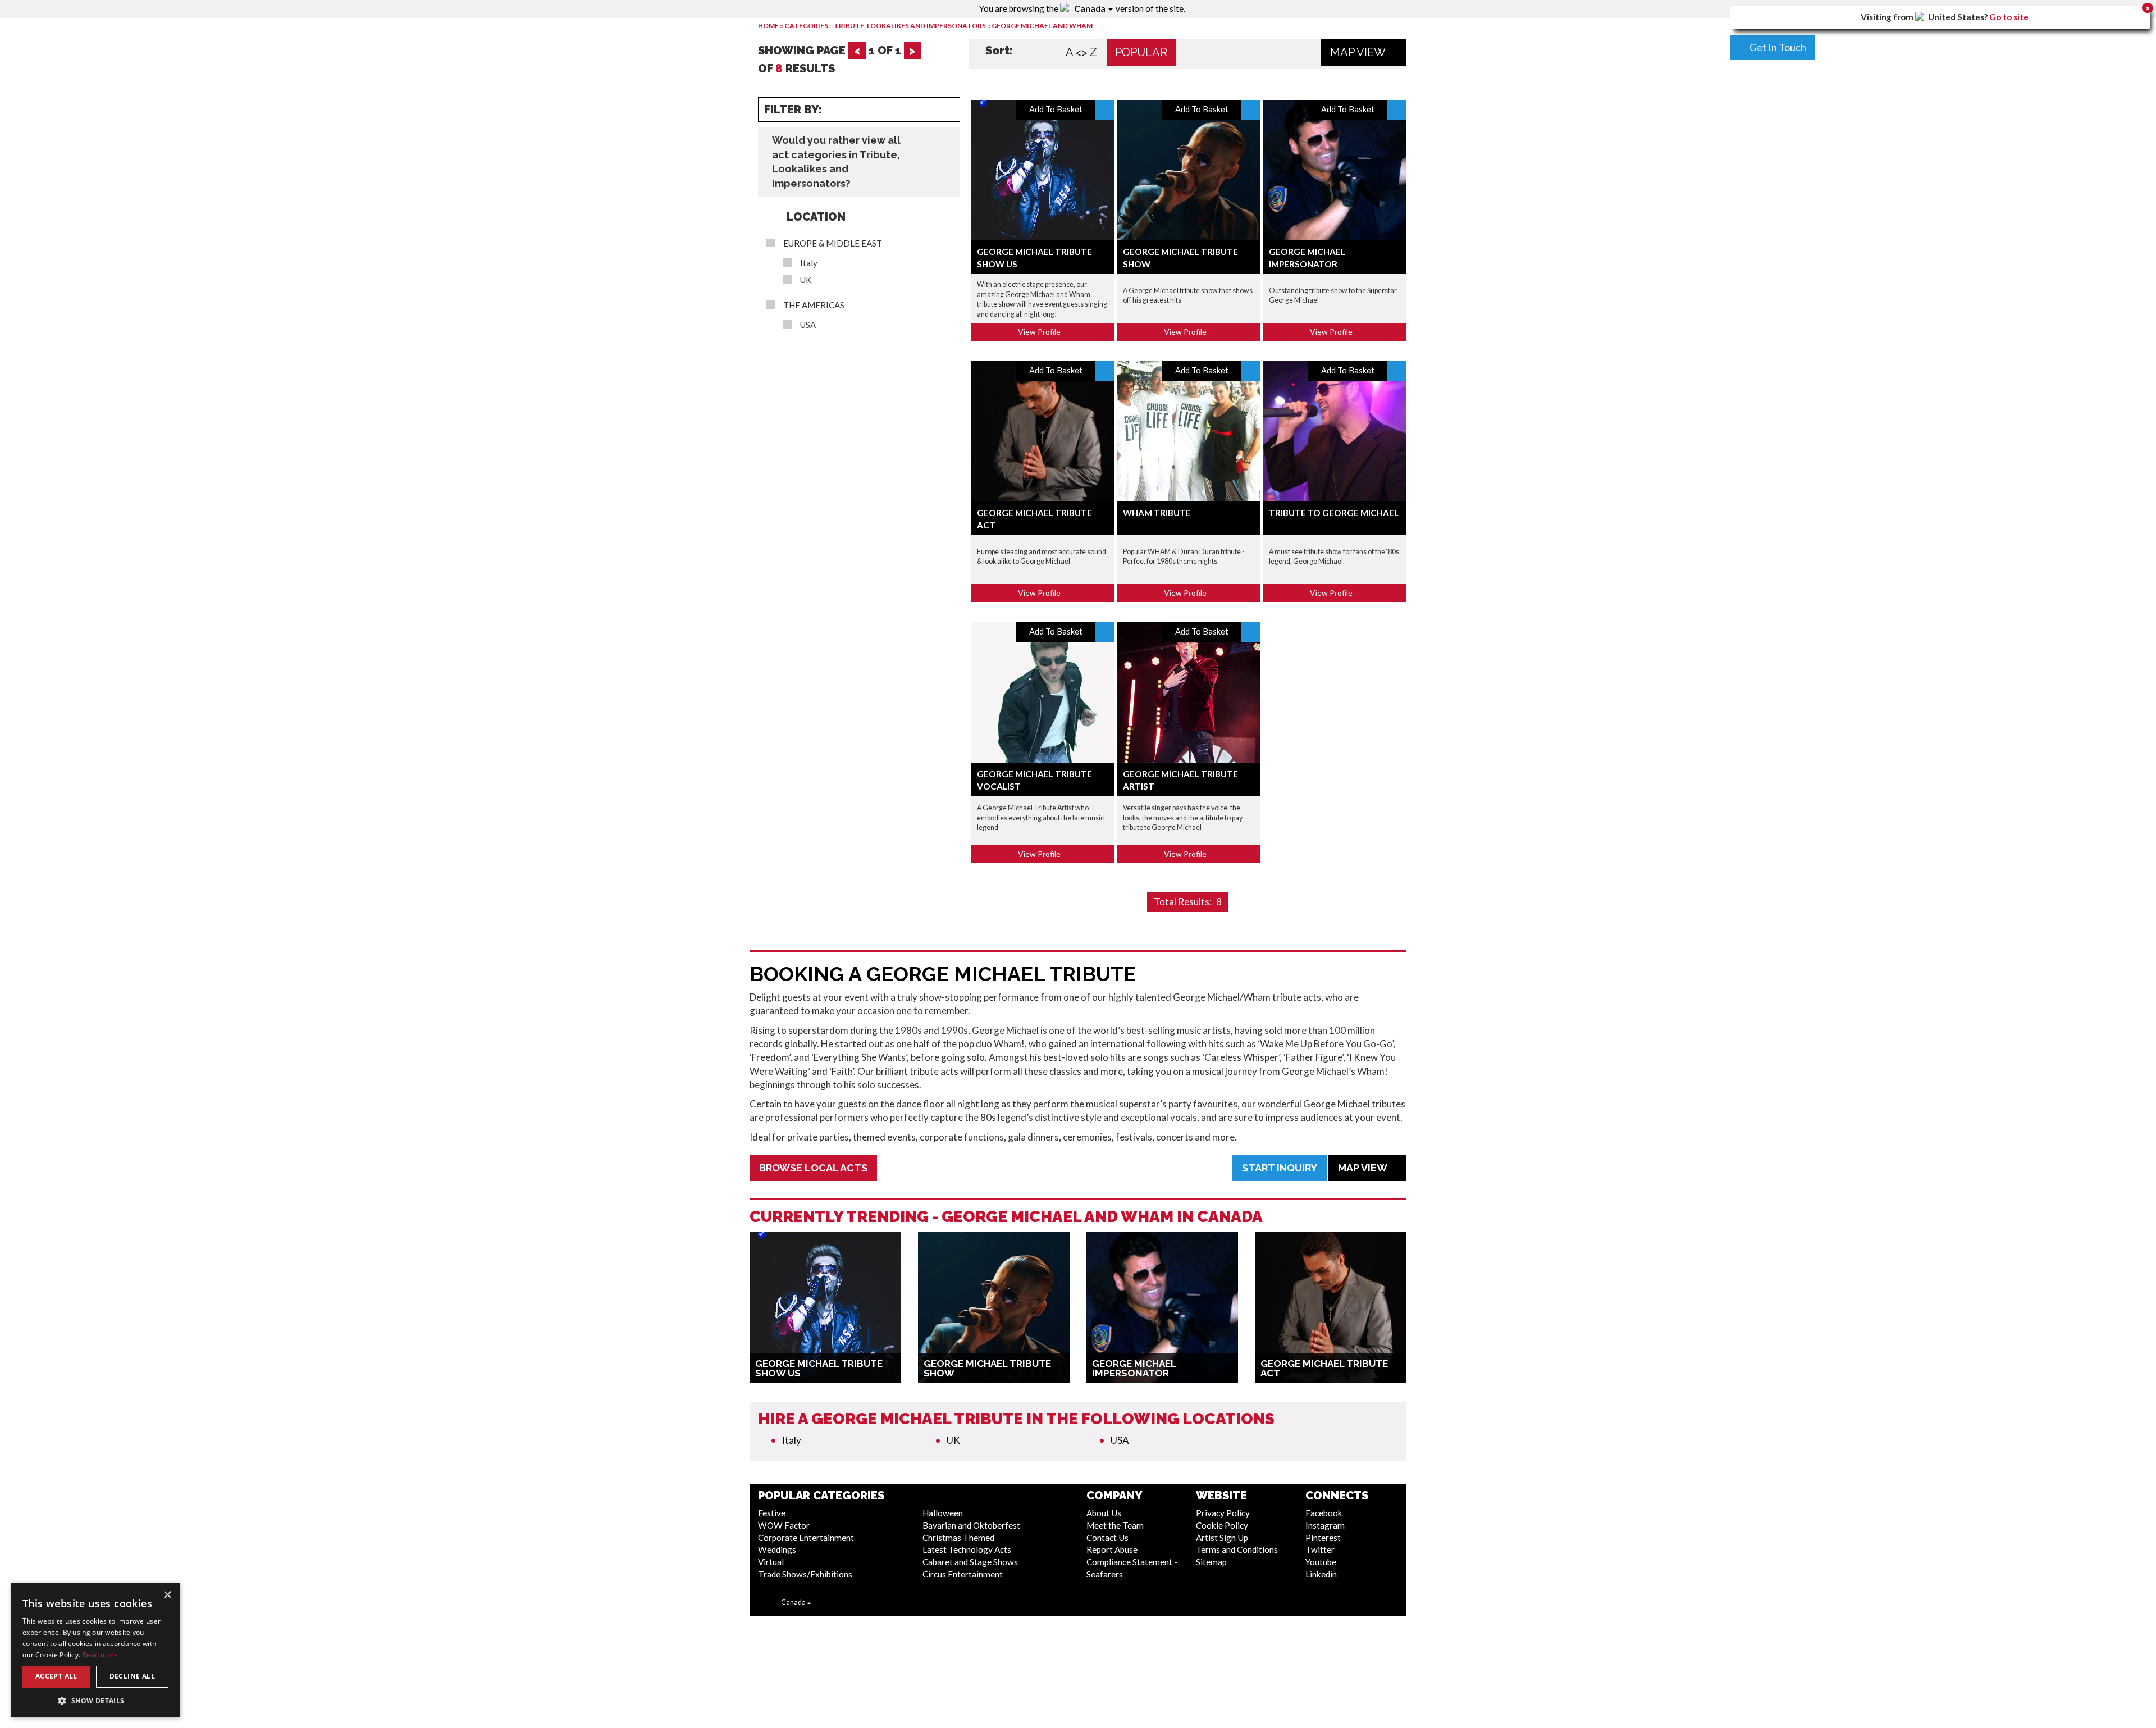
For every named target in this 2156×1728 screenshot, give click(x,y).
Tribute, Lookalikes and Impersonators (910, 26)
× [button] (167, 1595)
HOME (768, 26)
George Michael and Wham (1042, 26)
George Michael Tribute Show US (819, 1368)
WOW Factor (784, 1525)
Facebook (1324, 1513)
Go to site (2009, 17)
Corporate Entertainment (806, 1538)
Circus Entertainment (963, 1574)
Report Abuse (1112, 1549)
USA (808, 325)
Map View (1359, 52)
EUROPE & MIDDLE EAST (833, 243)
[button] (95, 1700)
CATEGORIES (806, 26)
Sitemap (1211, 1562)
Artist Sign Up (1222, 1538)
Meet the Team (1115, 1525)
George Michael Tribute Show (987, 1368)
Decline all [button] (132, 1676)
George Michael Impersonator (1134, 1368)
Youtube (1321, 1562)
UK (806, 280)
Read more (101, 1655)
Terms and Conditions (1237, 1549)
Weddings (777, 1549)
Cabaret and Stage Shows (970, 1562)
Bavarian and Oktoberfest (971, 1525)
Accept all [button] (56, 1676)
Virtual (771, 1562)
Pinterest (1323, 1538)
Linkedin (1321, 1574)
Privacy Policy (1223, 1513)
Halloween (943, 1513)
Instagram (1325, 1525)
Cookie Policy (1222, 1525)
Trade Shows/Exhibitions (805, 1574)
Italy (809, 263)
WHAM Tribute (1157, 513)
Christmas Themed (958, 1538)
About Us (1104, 1513)
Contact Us (1107, 1538)
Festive (772, 1513)
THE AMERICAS (814, 305)
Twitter (1320, 1549)
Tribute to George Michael (1334, 513)
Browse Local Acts (813, 1168)
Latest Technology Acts (967, 1549)
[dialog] (95, 1650)
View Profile (1040, 332)
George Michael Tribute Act (1324, 1368)
